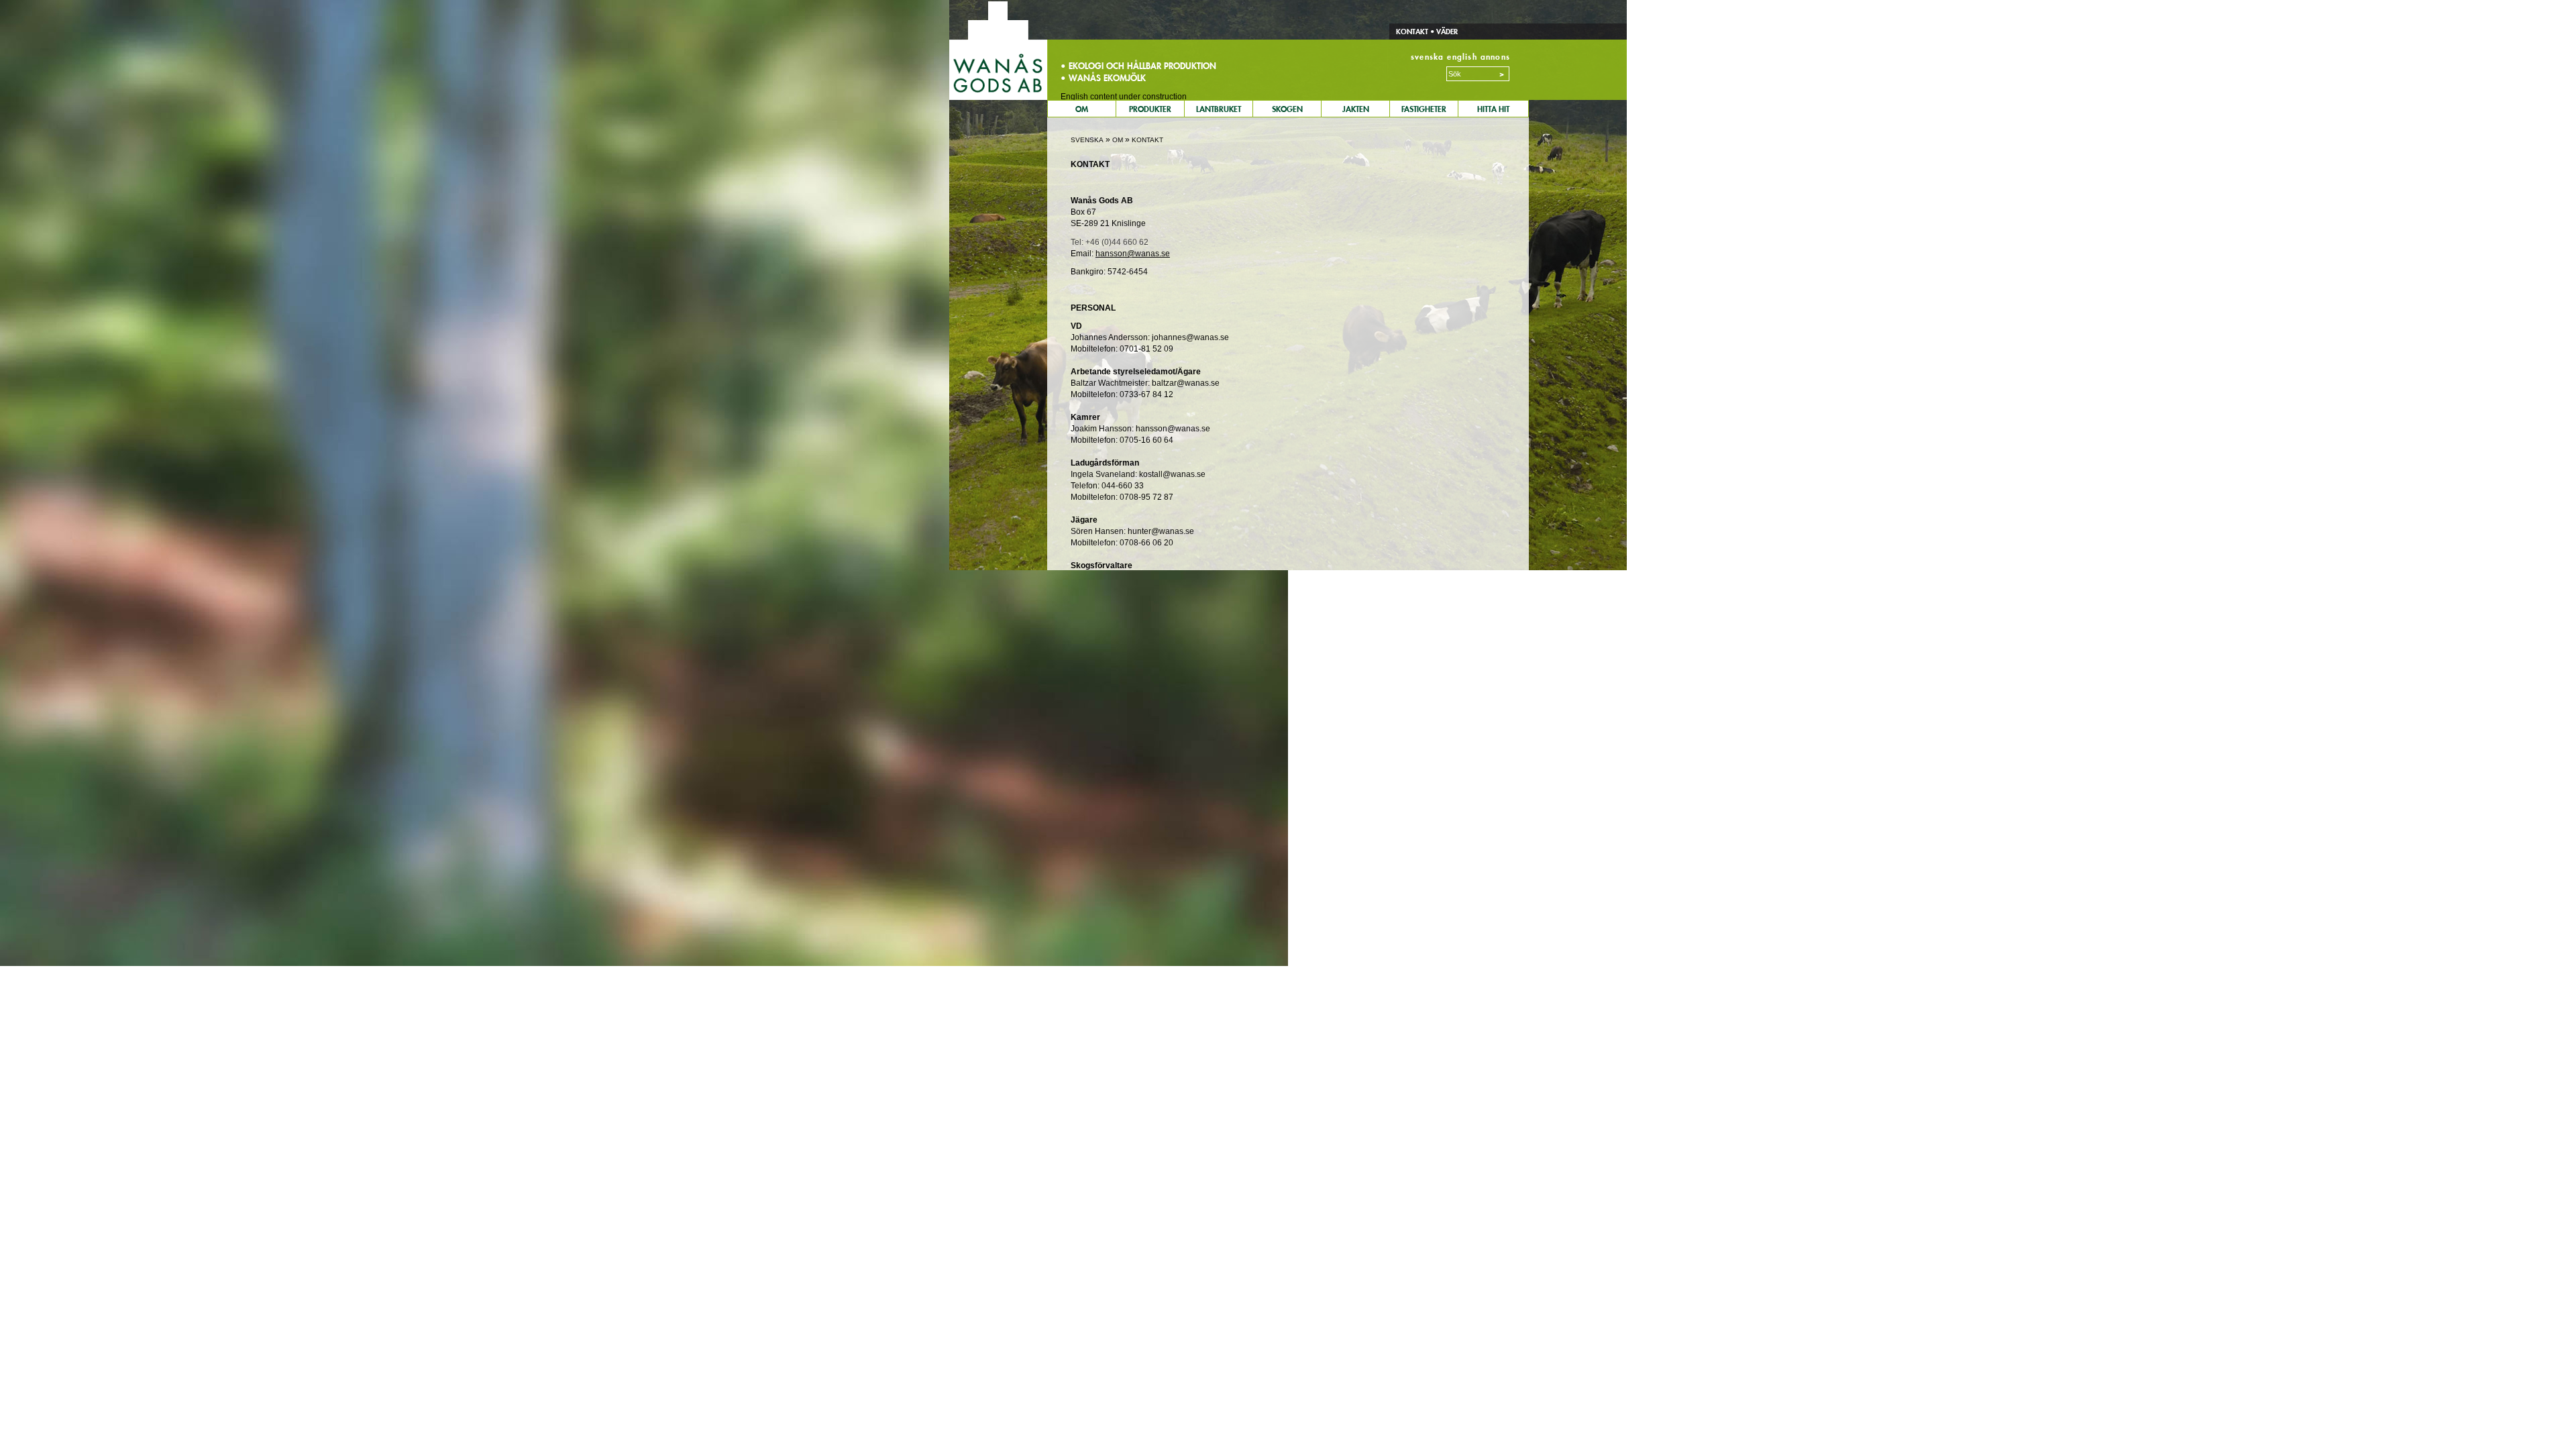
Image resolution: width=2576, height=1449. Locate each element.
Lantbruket (1219, 109)
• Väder (1443, 32)
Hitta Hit (1493, 109)
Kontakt (1412, 32)
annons (1495, 57)
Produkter (1150, 109)
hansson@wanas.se (1133, 254)
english (1462, 57)
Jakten (1356, 109)
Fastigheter (1424, 109)
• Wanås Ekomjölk (1103, 78)
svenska (1427, 57)
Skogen (1287, 109)
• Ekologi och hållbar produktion (1138, 66)
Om (1082, 109)
